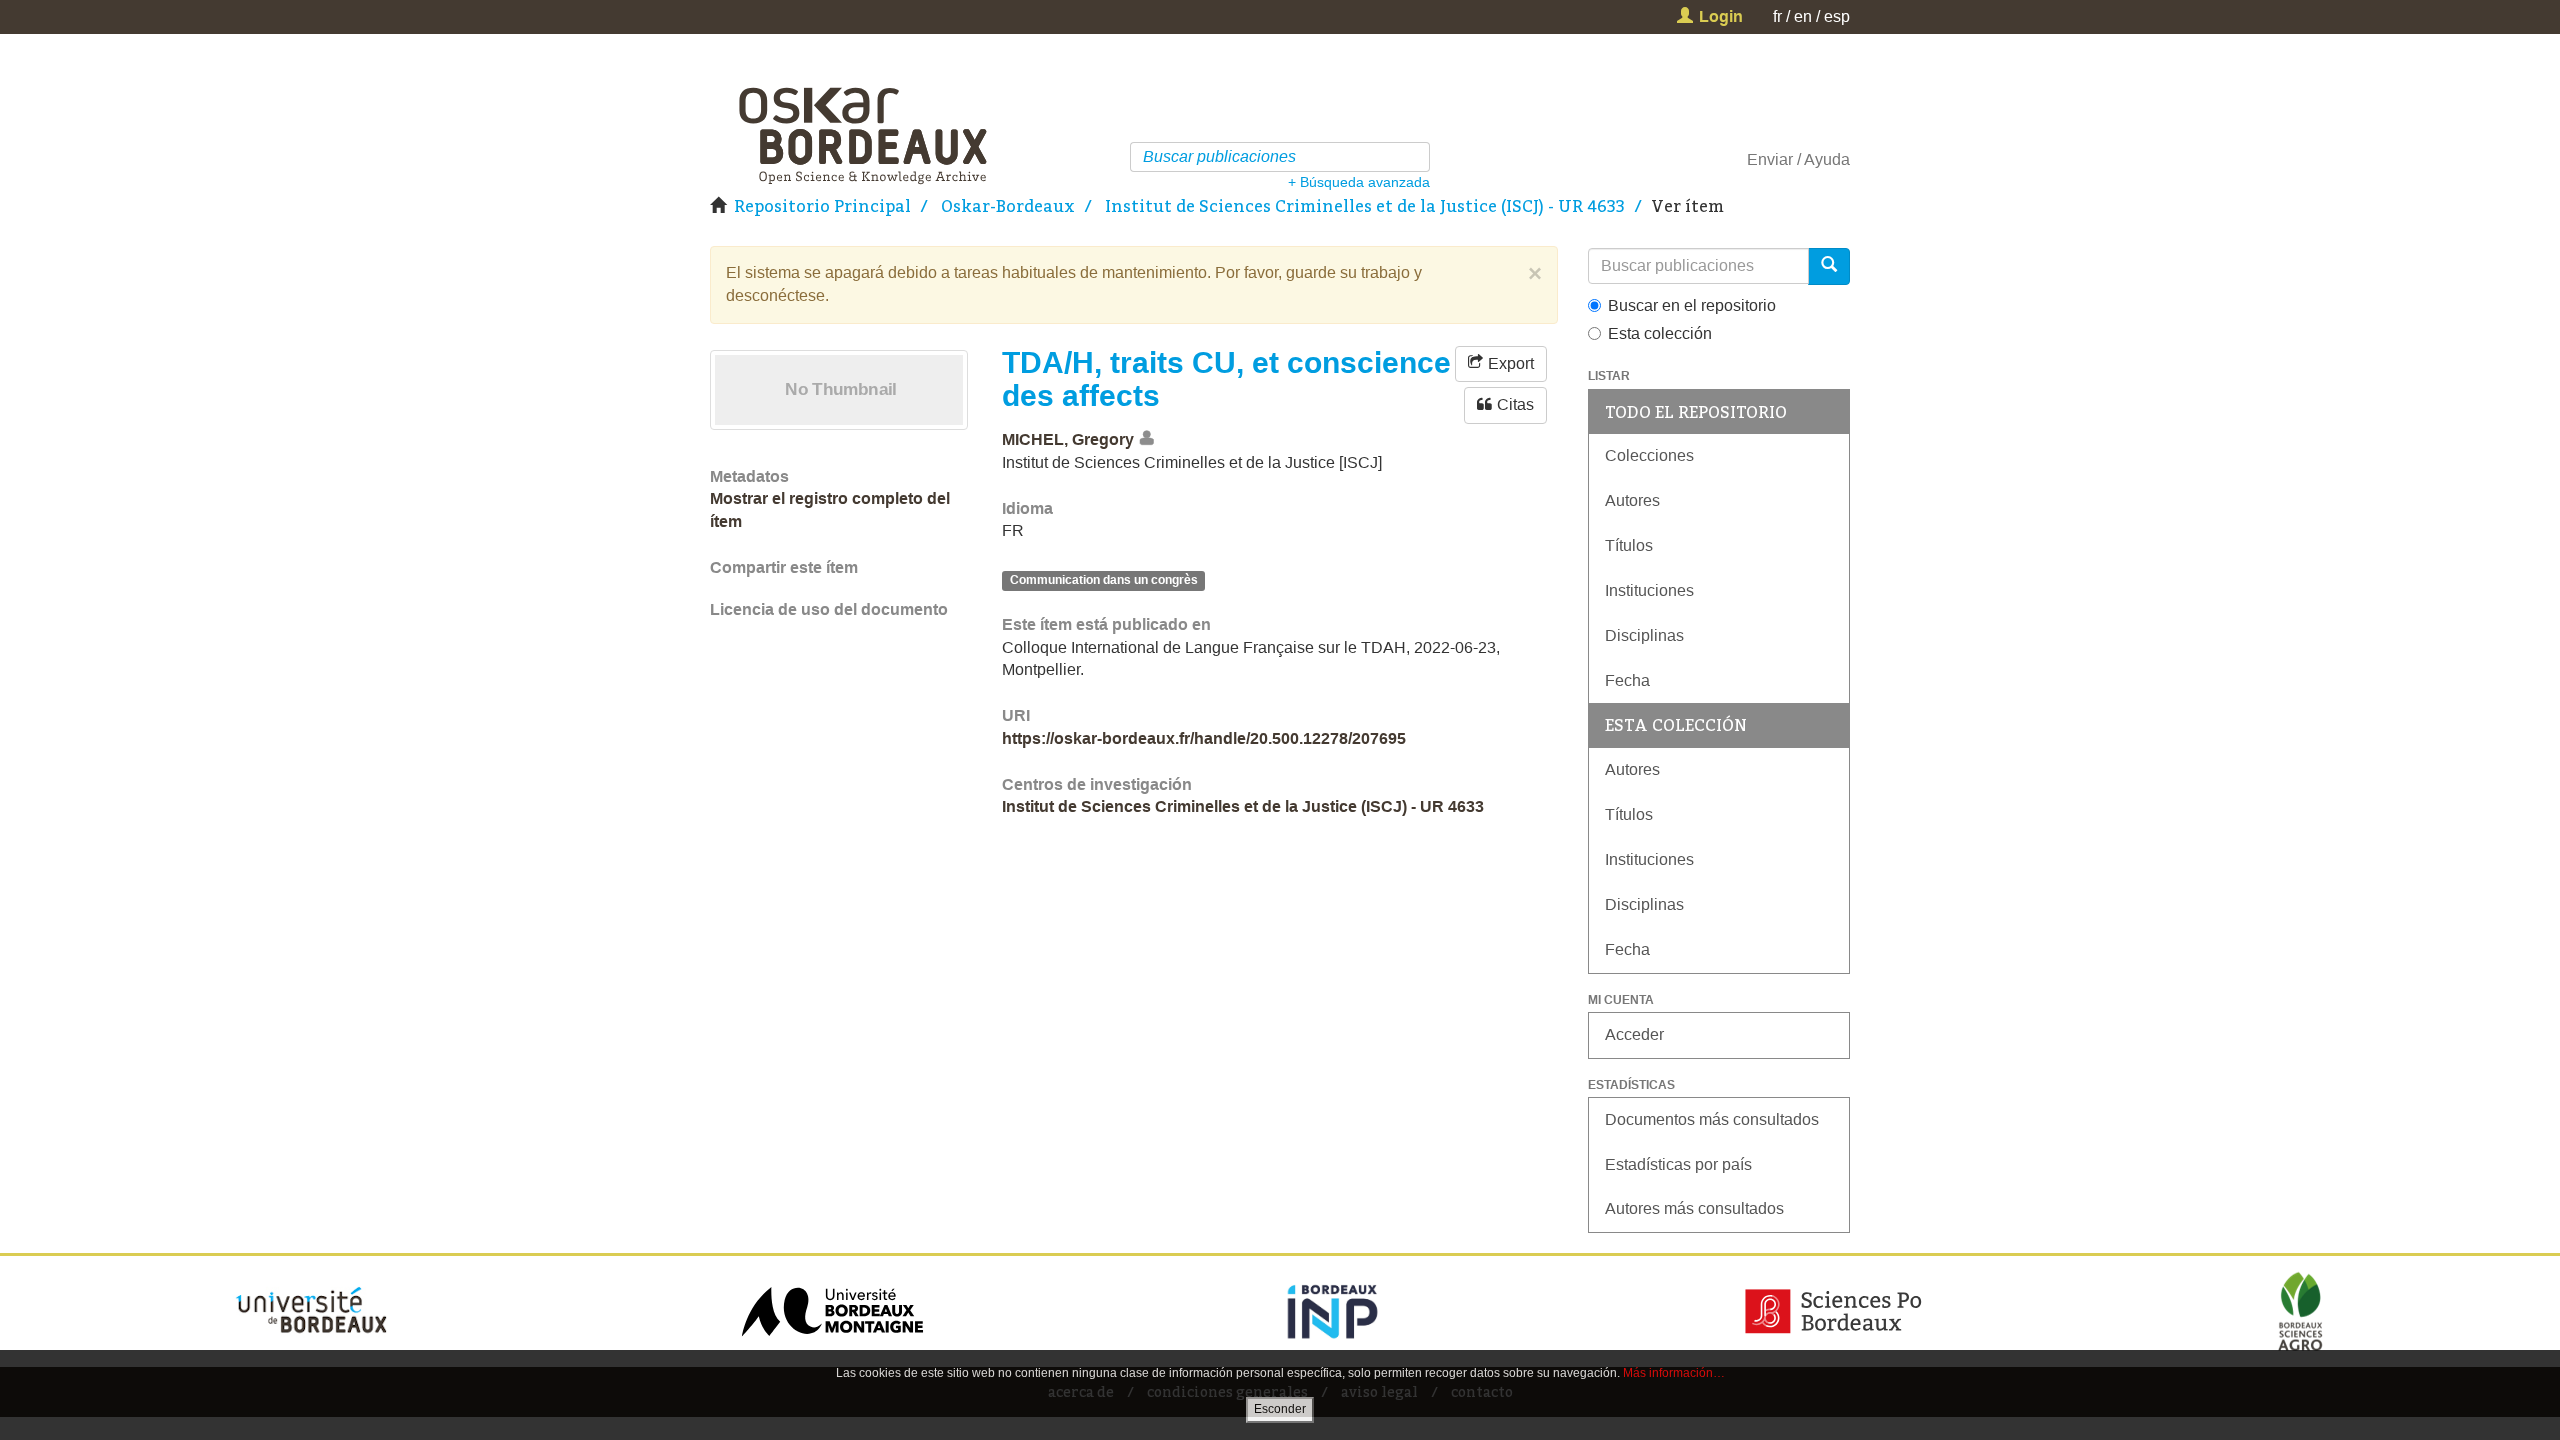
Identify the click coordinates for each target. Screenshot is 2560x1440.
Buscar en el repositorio (1692, 305)
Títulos (1629, 545)
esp (1837, 16)
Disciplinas (1644, 635)
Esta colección (1660, 333)
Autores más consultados (1694, 1208)
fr (1777, 16)
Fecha (1627, 680)
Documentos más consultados (1712, 1119)
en (1803, 16)
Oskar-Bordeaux (1008, 206)
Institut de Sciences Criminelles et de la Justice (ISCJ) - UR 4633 (1365, 206)
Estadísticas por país (1678, 1164)
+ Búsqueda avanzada (1359, 182)
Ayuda (1827, 159)
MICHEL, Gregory (1068, 439)
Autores (1632, 500)
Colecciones (1649, 455)
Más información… (1674, 1373)
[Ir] (1417, 157)
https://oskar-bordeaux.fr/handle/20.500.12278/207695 (1204, 738)
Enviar (1770, 159)
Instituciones (1649, 590)
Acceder (1634, 1034)
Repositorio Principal (822, 206)
